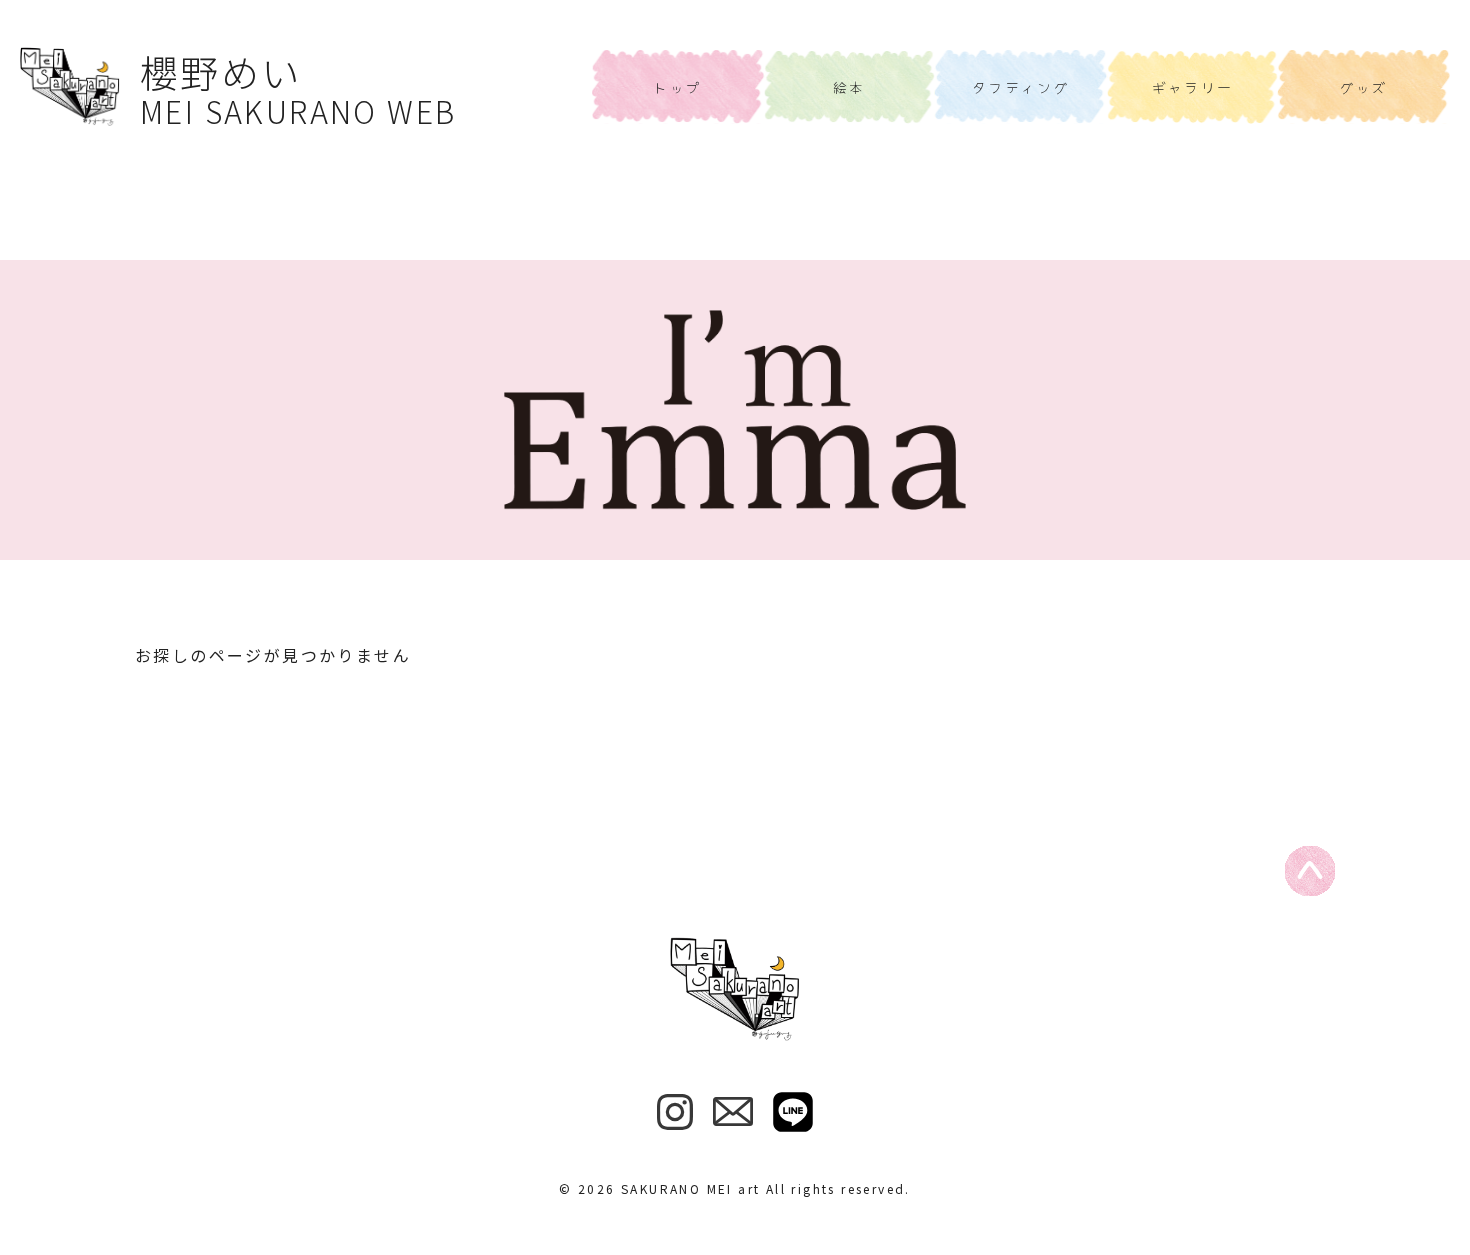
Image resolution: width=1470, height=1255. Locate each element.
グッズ (1364, 87)
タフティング (1021, 87)
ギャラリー (1193, 87)
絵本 (849, 87)
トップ (677, 87)
